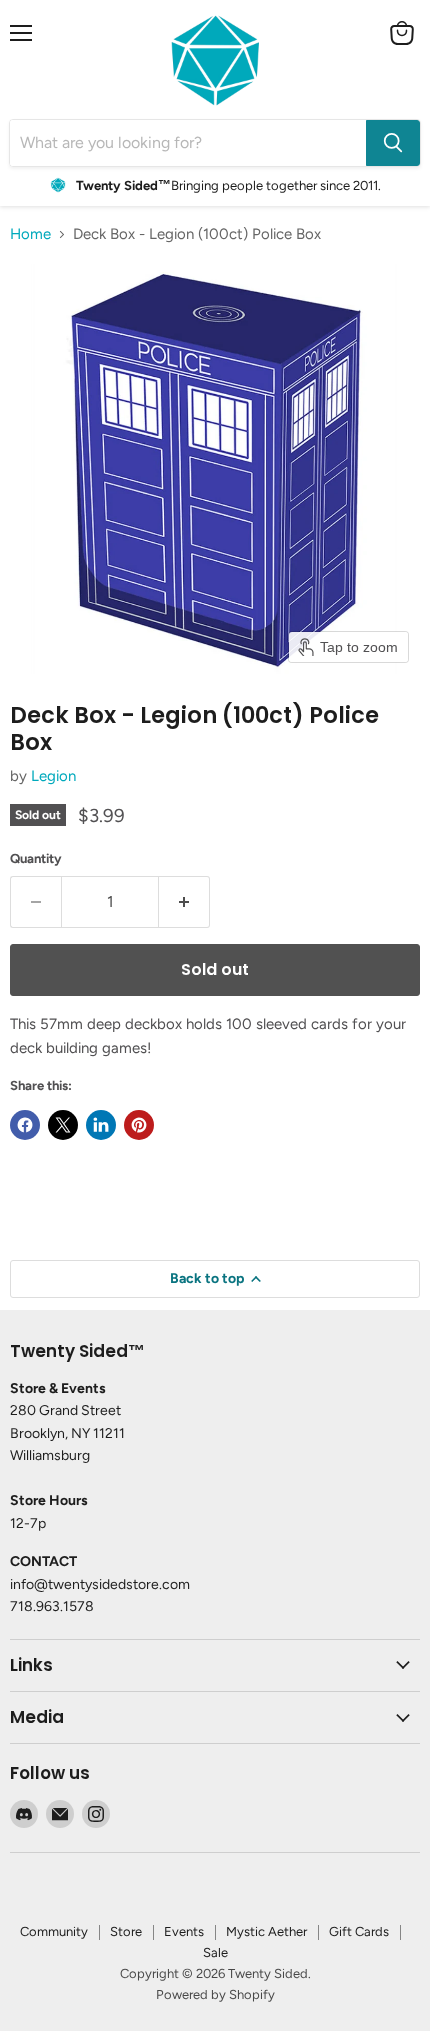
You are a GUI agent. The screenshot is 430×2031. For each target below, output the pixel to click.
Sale (215, 1952)
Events (184, 1931)
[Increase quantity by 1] (184, 902)
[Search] (393, 143)
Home (30, 234)
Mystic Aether (266, 1931)
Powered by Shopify (215, 1994)
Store (126, 1931)
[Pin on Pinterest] (139, 1125)
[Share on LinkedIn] (101, 1125)
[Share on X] (63, 1125)
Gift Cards (359, 1931)
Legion (53, 776)
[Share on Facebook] (25, 1125)
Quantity (36, 858)
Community (54, 1931)
